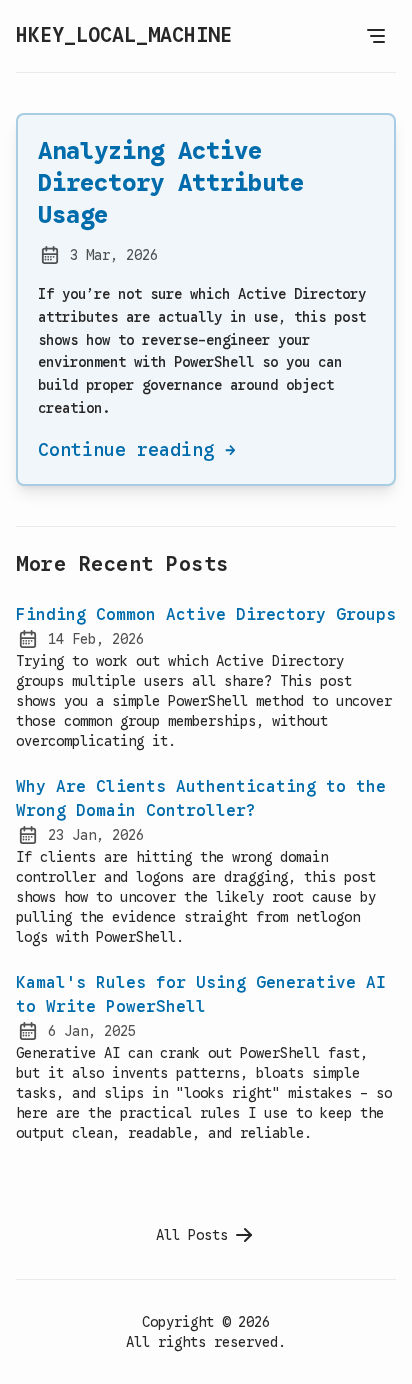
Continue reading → (137, 450)
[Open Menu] (376, 36)
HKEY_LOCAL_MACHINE (124, 35)
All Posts (192, 1235)
